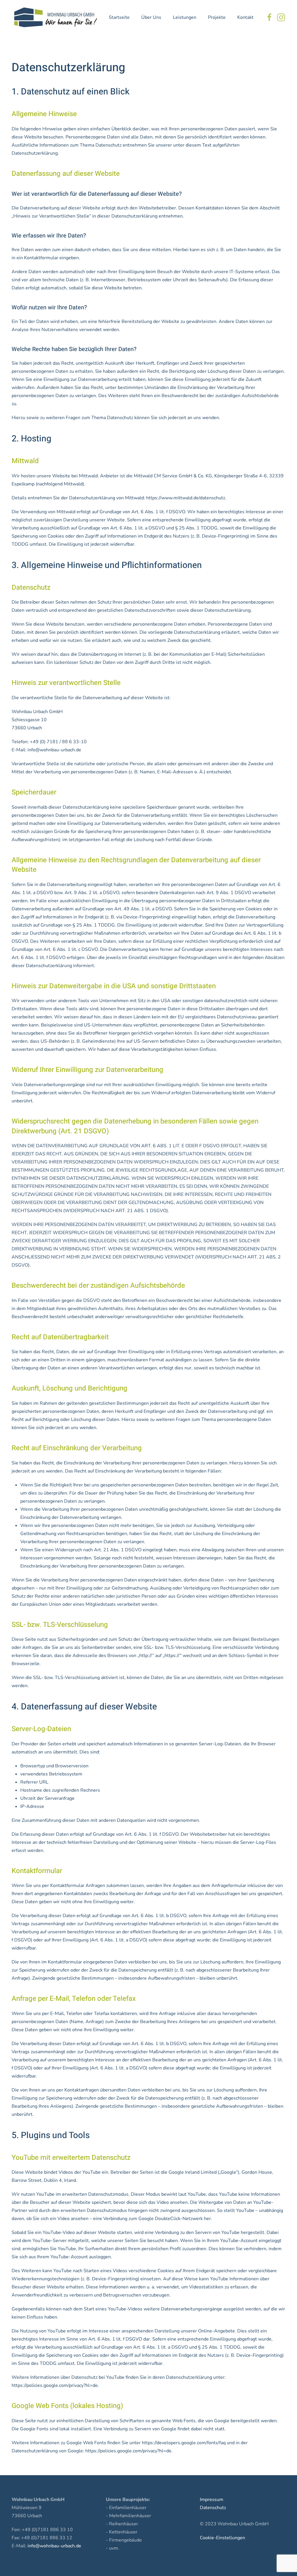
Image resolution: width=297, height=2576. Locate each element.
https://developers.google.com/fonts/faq (184, 2443)
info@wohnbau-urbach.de (54, 750)
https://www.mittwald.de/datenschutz (186, 498)
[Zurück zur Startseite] (55, 17)
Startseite (119, 17)
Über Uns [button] (151, 17)
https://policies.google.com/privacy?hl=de (55, 2385)
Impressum (212, 2500)
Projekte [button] (217, 17)
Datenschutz (213, 2508)
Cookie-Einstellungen (222, 2538)
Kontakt (245, 17)
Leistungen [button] (185, 17)
